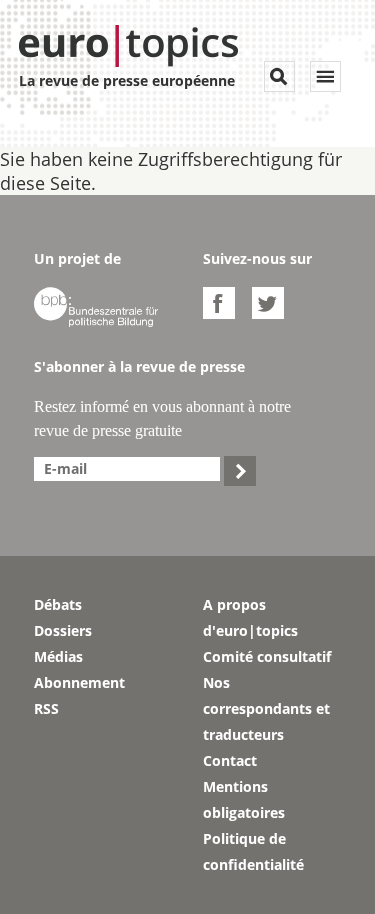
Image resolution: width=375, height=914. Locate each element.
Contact (230, 760)
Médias (58, 656)
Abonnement (79, 682)
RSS (46, 708)
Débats (58, 604)
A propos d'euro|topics (250, 617)
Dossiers (63, 630)
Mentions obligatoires (244, 799)
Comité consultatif (267, 656)
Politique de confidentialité (253, 851)
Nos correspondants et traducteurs (266, 708)
